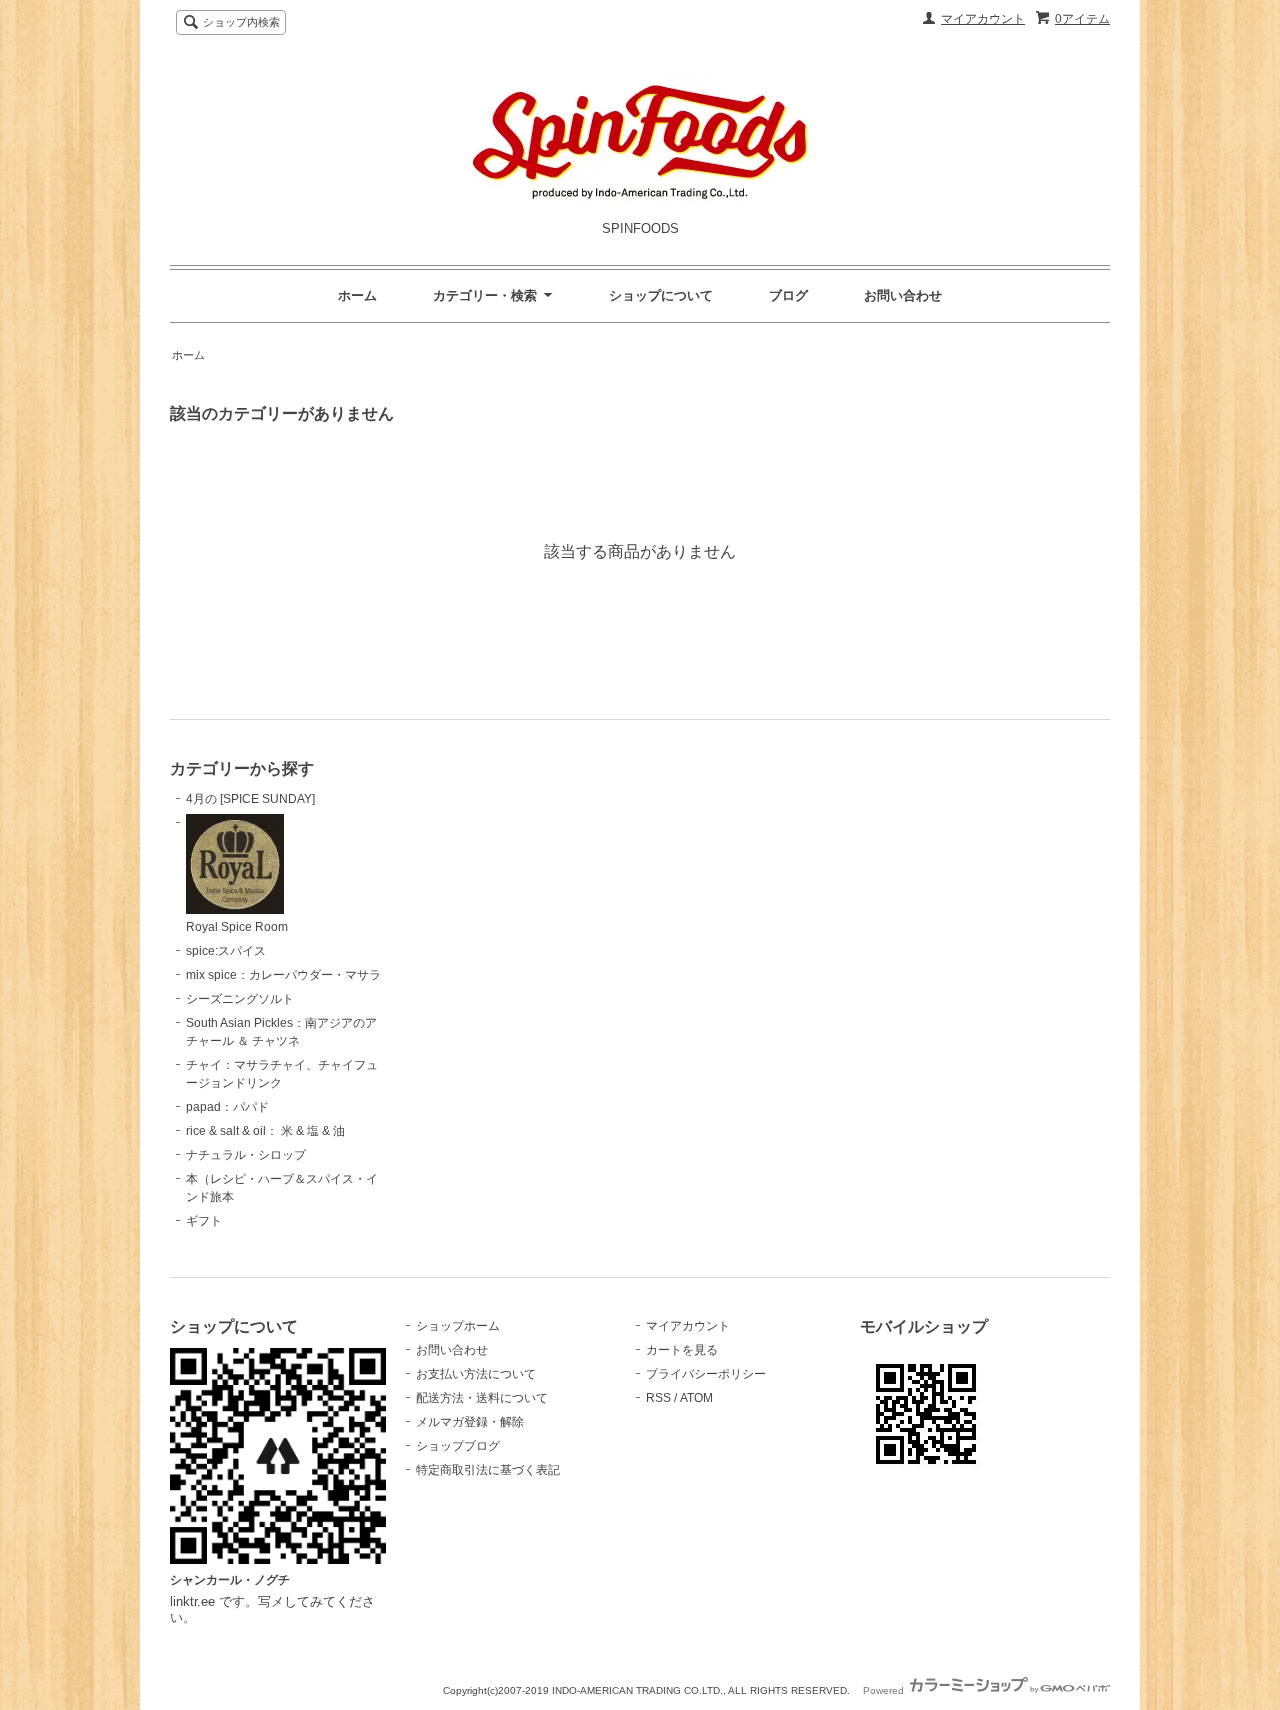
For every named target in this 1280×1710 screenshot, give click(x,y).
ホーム (357, 295)
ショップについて (661, 295)
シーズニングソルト (240, 999)
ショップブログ (458, 1446)
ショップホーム (458, 1326)
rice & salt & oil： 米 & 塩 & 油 (265, 1131)
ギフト (204, 1221)
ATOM (696, 1398)
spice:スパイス (226, 951)
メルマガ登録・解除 (470, 1422)
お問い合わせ (903, 295)
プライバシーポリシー (706, 1374)
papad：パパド (227, 1107)
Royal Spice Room (237, 927)
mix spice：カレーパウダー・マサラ (283, 975)
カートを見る (682, 1350)
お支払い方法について (476, 1374)
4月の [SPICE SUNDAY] (250, 799)
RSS (658, 1398)
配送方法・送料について (482, 1398)
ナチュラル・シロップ (246, 1155)
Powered (885, 1690)
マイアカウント (983, 19)
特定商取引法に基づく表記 (488, 1470)
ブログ (788, 295)
